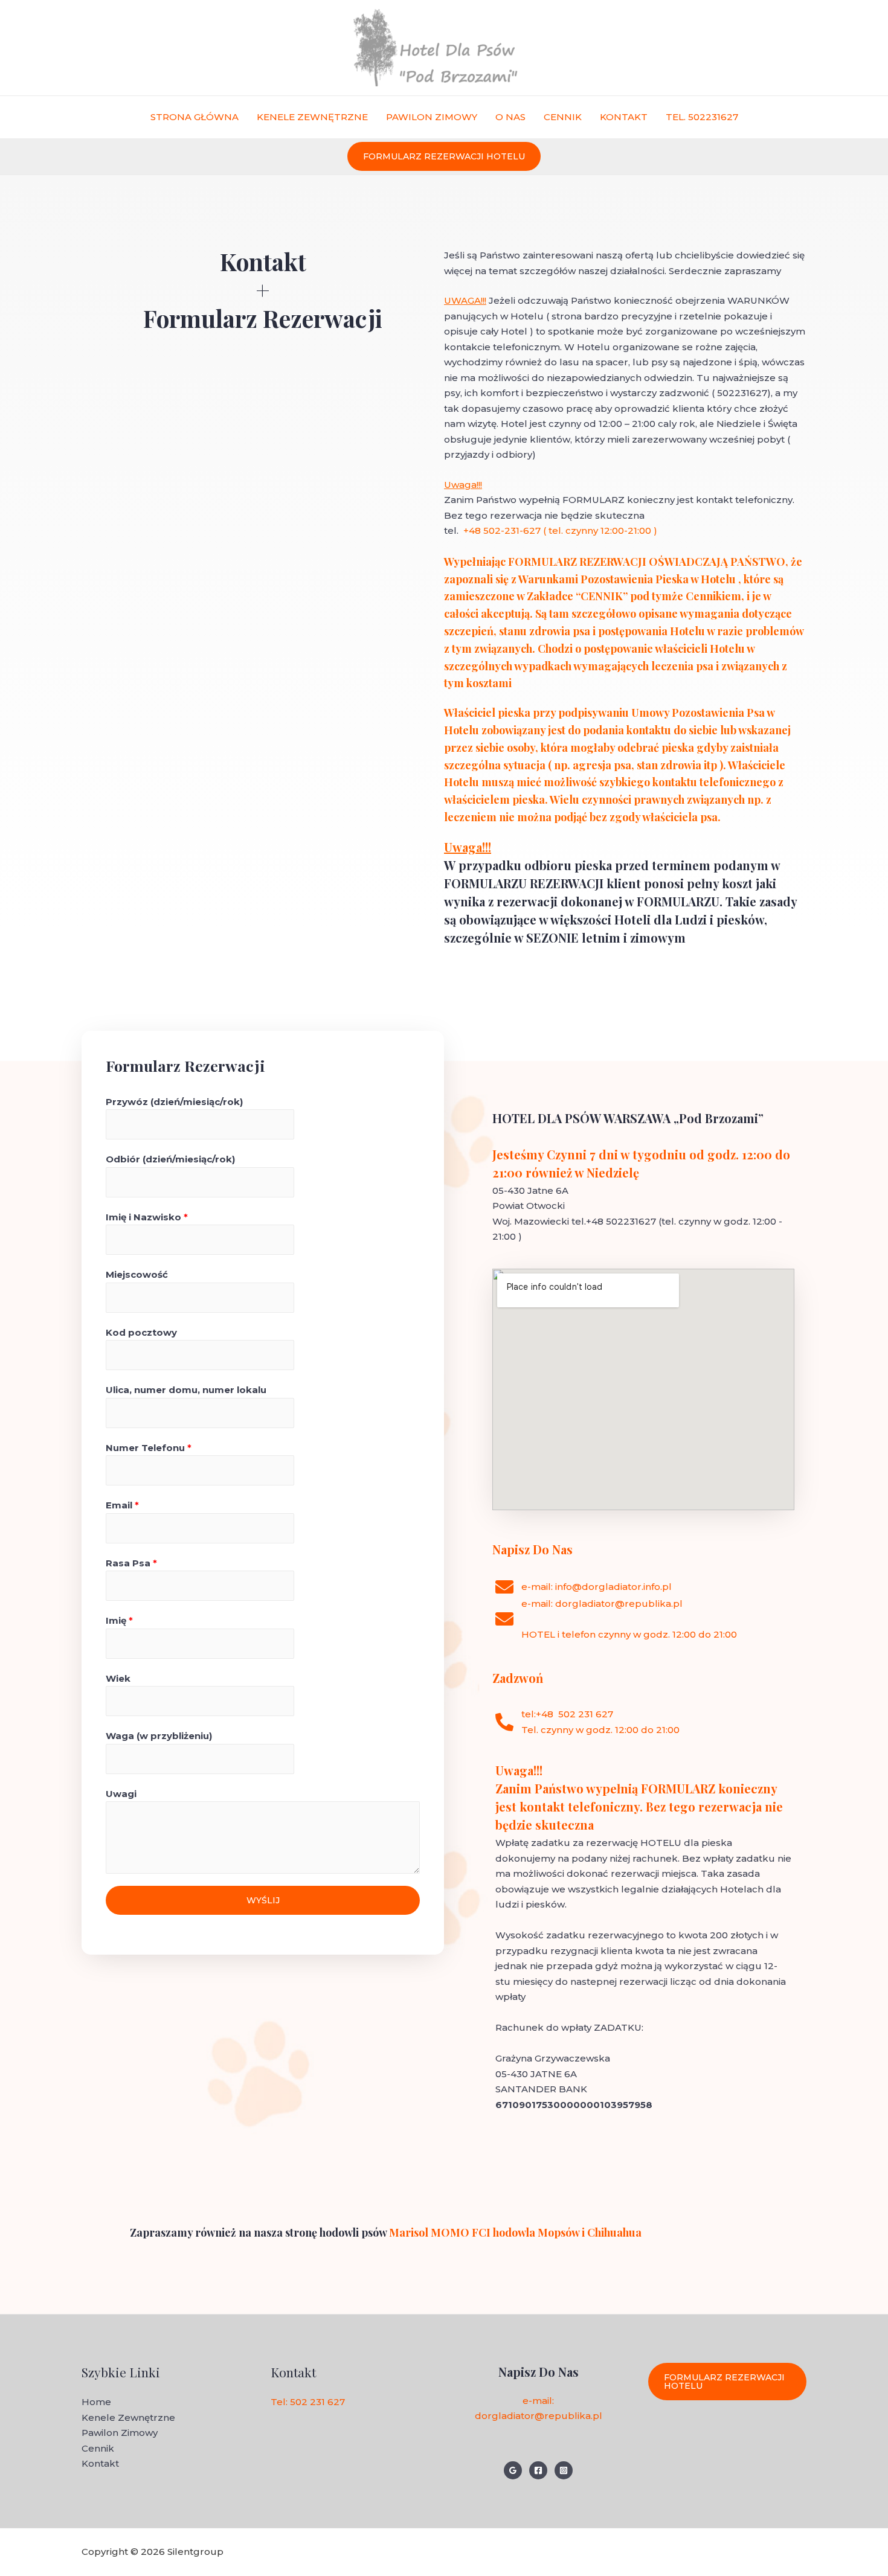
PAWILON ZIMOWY (432, 117)
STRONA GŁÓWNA (195, 117)
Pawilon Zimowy (120, 2433)
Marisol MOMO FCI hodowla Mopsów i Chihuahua (514, 2232)
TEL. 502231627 (702, 117)
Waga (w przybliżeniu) (159, 1736)
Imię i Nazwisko (147, 1217)
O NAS (510, 117)
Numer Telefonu (149, 1448)
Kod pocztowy (141, 1332)
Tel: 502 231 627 (308, 2402)
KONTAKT (624, 117)
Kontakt (100, 2463)
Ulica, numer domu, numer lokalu (186, 1390)
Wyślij (263, 1900)
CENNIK (563, 117)
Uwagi (121, 1794)
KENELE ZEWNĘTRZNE (312, 117)
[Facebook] (538, 2470)
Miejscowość (137, 1274)
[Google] (513, 2470)
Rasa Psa (131, 1563)
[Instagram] (564, 2470)
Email (122, 1505)
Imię (119, 1620)
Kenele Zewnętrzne (128, 2417)
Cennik (98, 2448)
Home (96, 2402)
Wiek (118, 1678)
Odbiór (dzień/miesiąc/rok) (170, 1159)
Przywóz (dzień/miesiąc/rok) (174, 1102)
